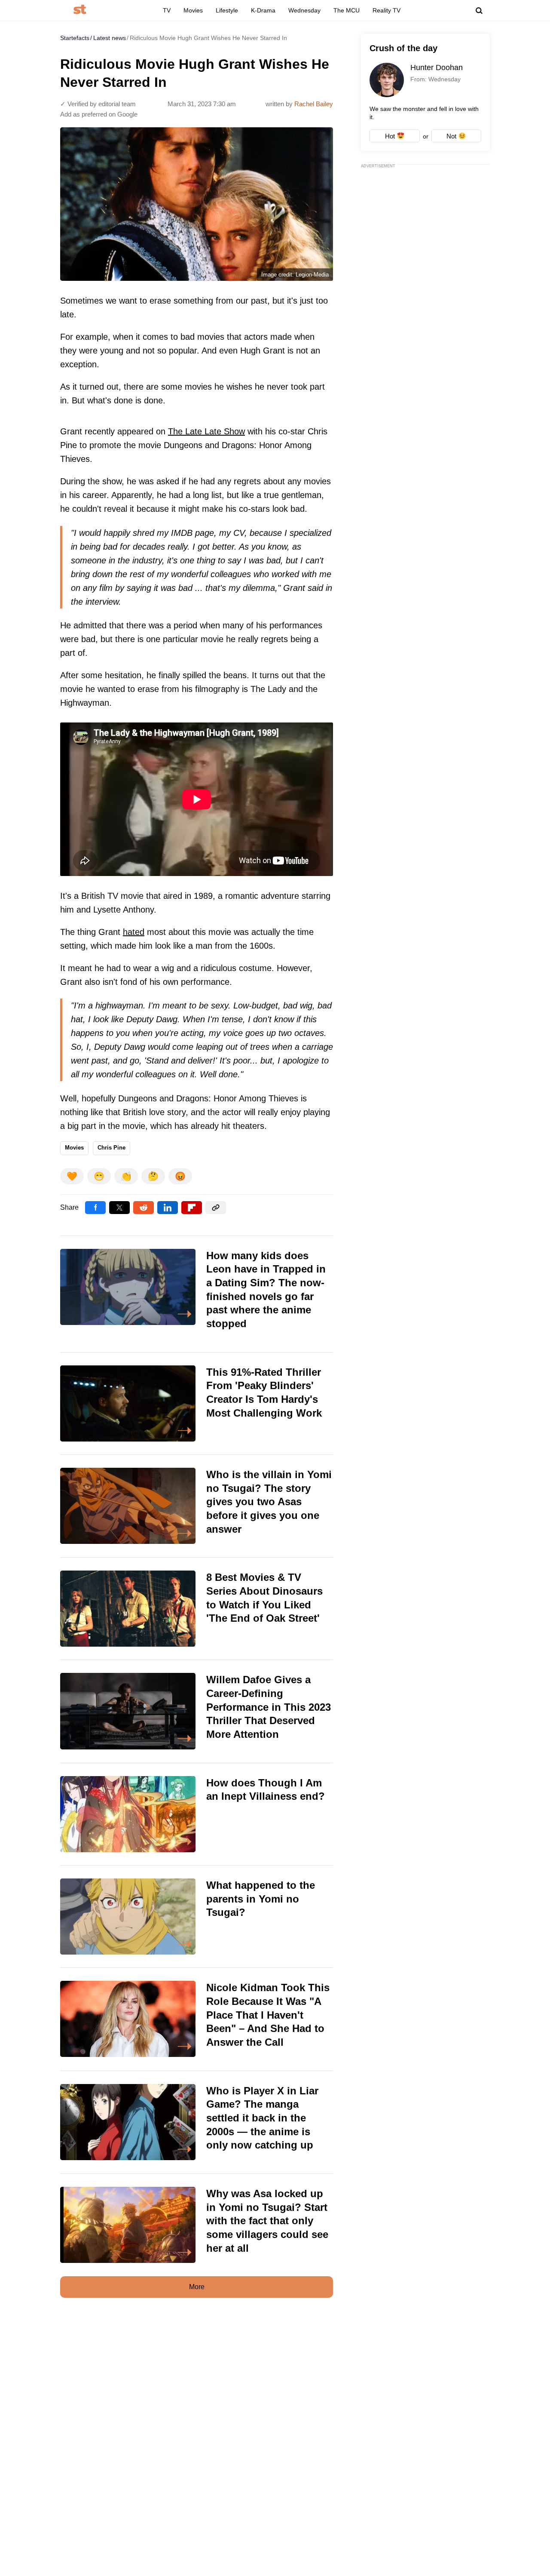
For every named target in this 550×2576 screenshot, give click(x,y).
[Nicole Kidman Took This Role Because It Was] (197, 2019)
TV (167, 10)
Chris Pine (112, 1148)
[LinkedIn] (168, 1208)
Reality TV (387, 10)
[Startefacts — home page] (80, 10)
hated (134, 932)
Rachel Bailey (314, 104)
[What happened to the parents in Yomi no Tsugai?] (197, 1917)
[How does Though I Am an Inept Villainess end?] (197, 1814)
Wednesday (304, 10)
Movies (193, 10)
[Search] (479, 11)
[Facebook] (95, 1208)
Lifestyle (227, 10)
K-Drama (263, 10)
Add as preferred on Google (99, 114)
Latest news (110, 38)
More (197, 2287)
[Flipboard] (192, 1208)
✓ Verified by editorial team (98, 104)
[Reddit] (144, 1208)
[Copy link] (216, 1208)
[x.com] (119, 1208)
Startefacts (75, 38)
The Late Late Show (206, 431)
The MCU (347, 10)
